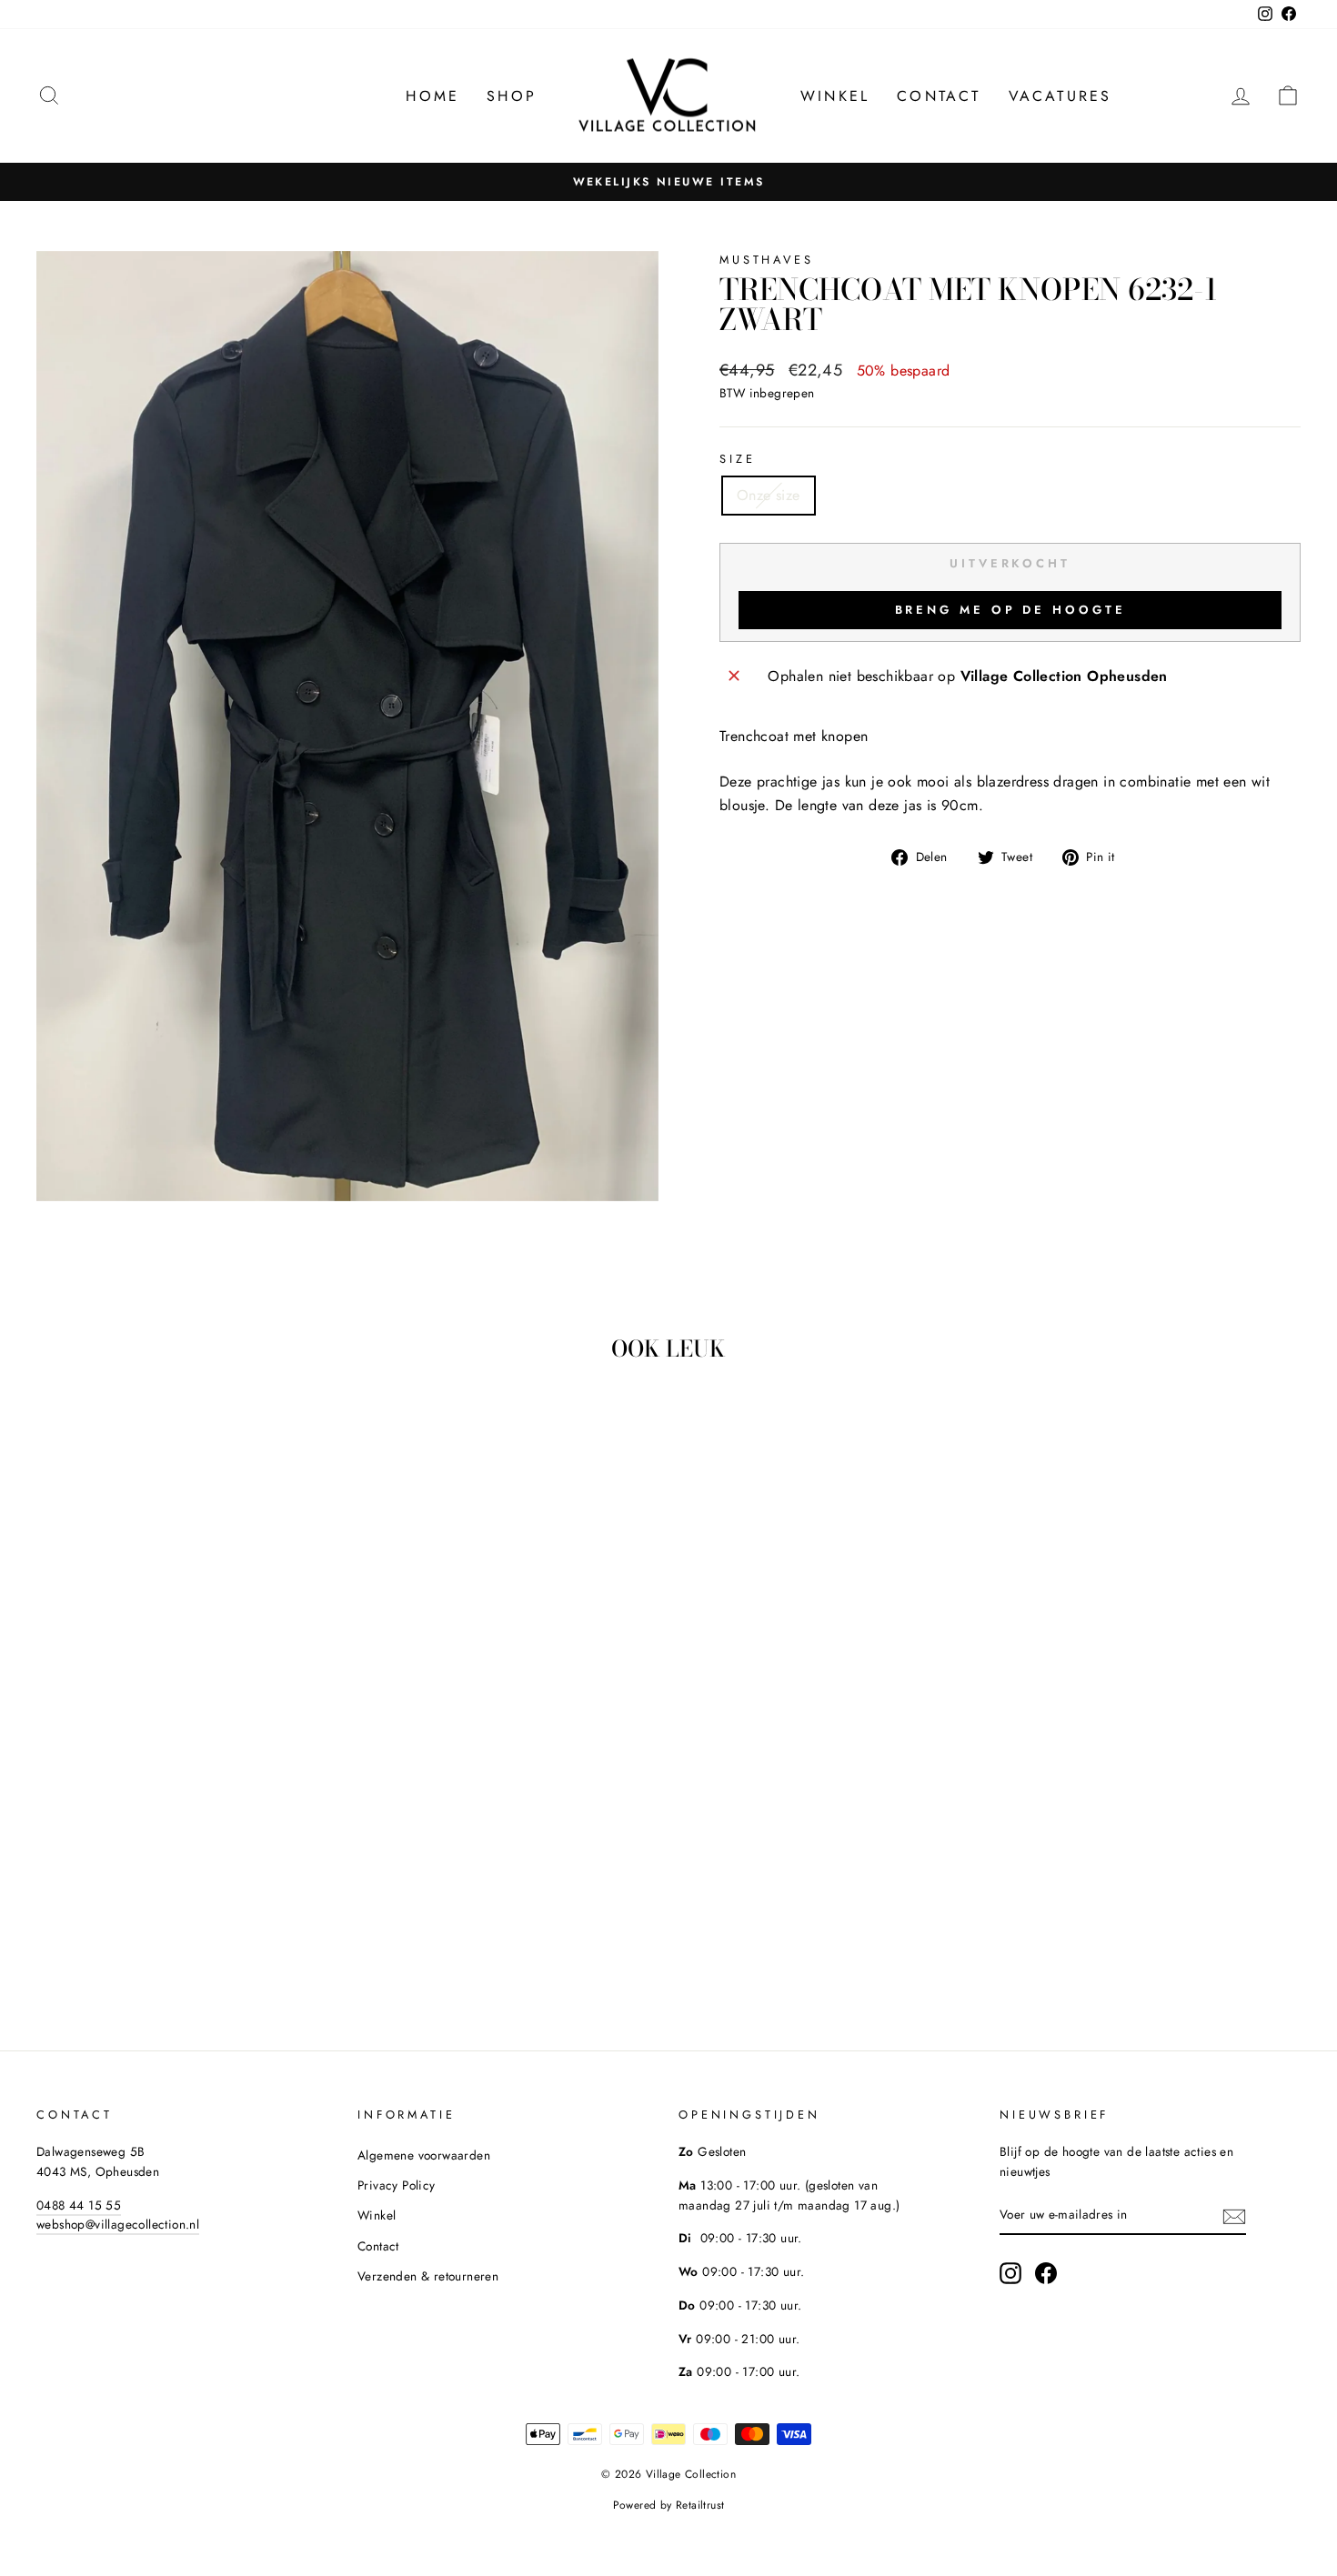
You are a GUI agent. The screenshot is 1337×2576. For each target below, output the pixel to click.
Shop (512, 96)
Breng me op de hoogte (1010, 610)
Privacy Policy (397, 2185)
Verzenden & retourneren (428, 2276)
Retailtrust (700, 2505)
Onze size (769, 495)
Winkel (835, 96)
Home (432, 96)
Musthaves (767, 260)
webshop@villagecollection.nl (118, 2224)
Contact (939, 96)
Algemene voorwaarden (424, 2155)
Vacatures (1061, 96)
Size (737, 459)
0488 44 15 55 (79, 2205)
